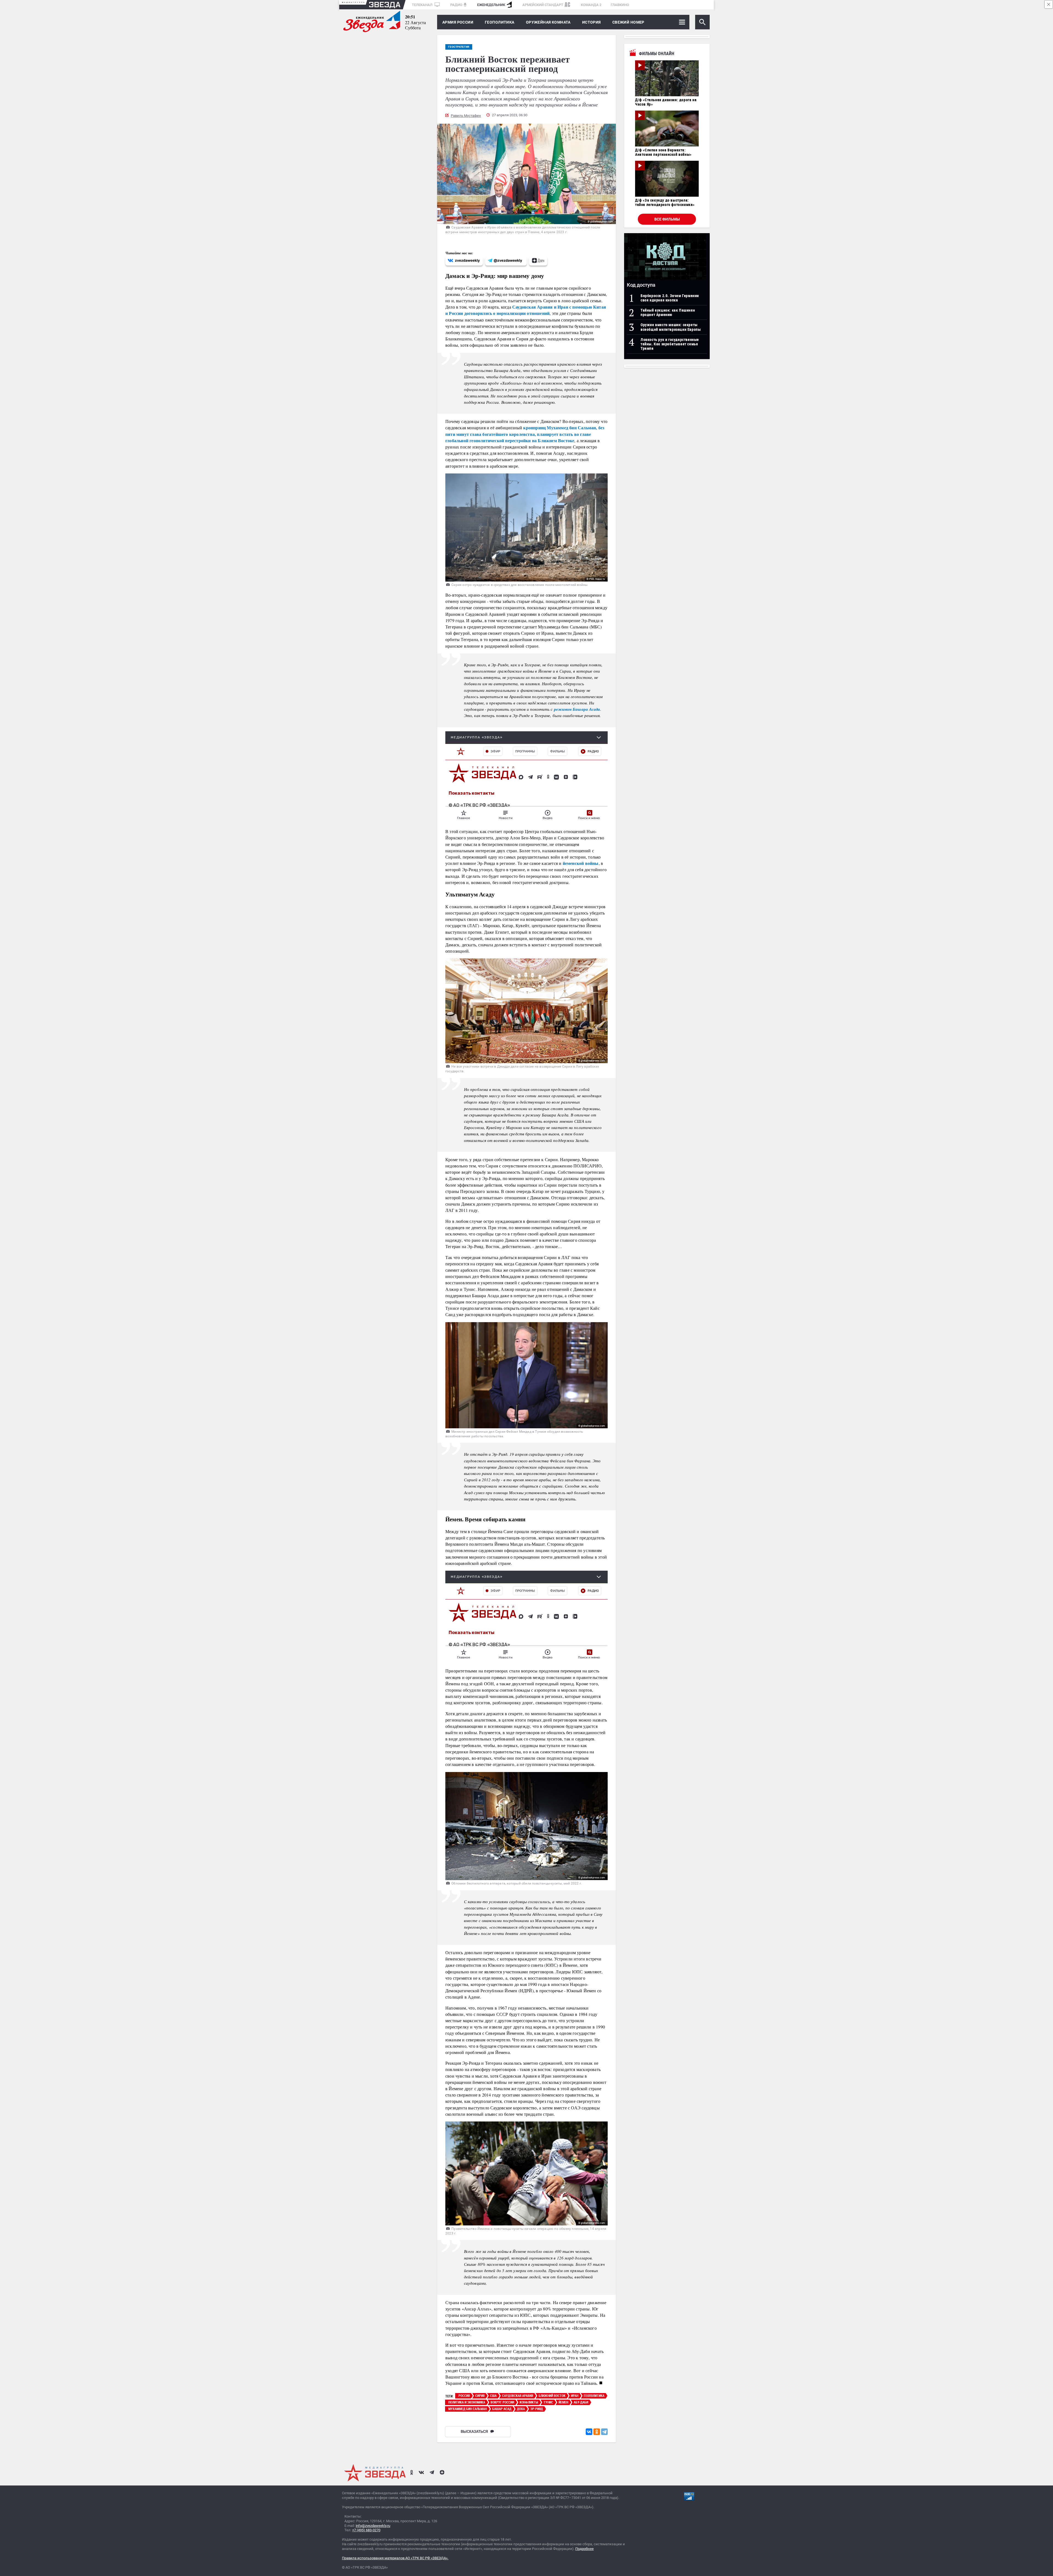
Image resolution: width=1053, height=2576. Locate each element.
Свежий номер (628, 22)
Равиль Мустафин (466, 116)
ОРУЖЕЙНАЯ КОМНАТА (548, 22)
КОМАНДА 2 (591, 5)
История (591, 22)
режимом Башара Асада (577, 709)
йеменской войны (581, 863)
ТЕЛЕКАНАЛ (423, 5)
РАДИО (456, 5)
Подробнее (584, 2549)
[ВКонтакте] (589, 2432)
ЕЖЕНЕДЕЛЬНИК (491, 5)
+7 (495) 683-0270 (366, 2530)
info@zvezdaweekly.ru (373, 2526)
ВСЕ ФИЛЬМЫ (667, 219)
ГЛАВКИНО (620, 5)
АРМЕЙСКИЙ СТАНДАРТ (543, 5)
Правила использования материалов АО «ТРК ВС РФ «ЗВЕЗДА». (395, 2558)
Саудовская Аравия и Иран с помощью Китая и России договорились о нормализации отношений (526, 310)
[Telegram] (604, 2432)
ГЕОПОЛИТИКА (500, 22)
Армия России (458, 22)
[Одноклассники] (597, 2432)
